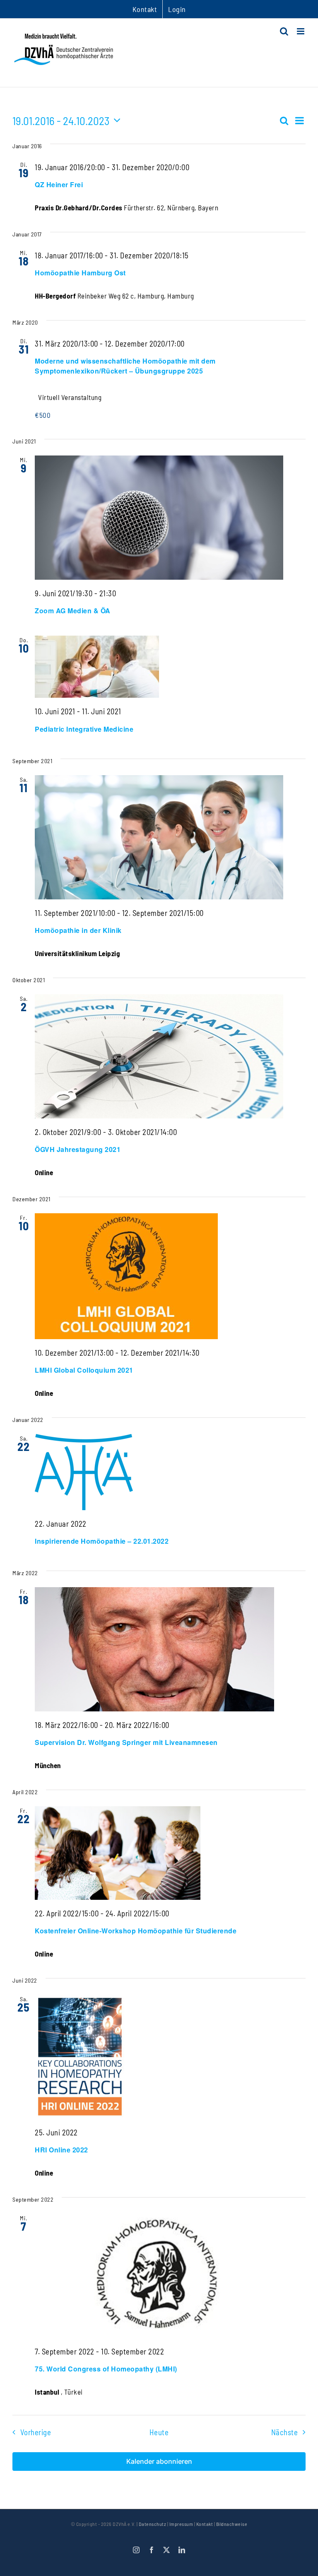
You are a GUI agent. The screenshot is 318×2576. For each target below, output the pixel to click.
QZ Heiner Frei (59, 184)
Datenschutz (153, 2524)
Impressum (181, 2524)
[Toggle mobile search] (284, 31)
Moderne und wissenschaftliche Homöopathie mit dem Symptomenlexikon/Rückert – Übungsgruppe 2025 (125, 366)
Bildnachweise (232, 2524)
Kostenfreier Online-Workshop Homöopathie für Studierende (136, 1931)
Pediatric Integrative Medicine (84, 729)
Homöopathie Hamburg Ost (80, 273)
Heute (159, 2432)
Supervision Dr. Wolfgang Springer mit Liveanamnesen (126, 1742)
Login (177, 9)
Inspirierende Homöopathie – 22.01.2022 (102, 1541)
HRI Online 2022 (61, 2150)
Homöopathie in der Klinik (78, 930)
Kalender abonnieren (159, 2462)
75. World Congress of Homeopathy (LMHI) (106, 2369)
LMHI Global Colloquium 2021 (84, 1370)
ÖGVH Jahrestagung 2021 (78, 1149)
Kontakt (205, 2524)
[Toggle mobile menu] (301, 31)
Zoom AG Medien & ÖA (73, 611)
